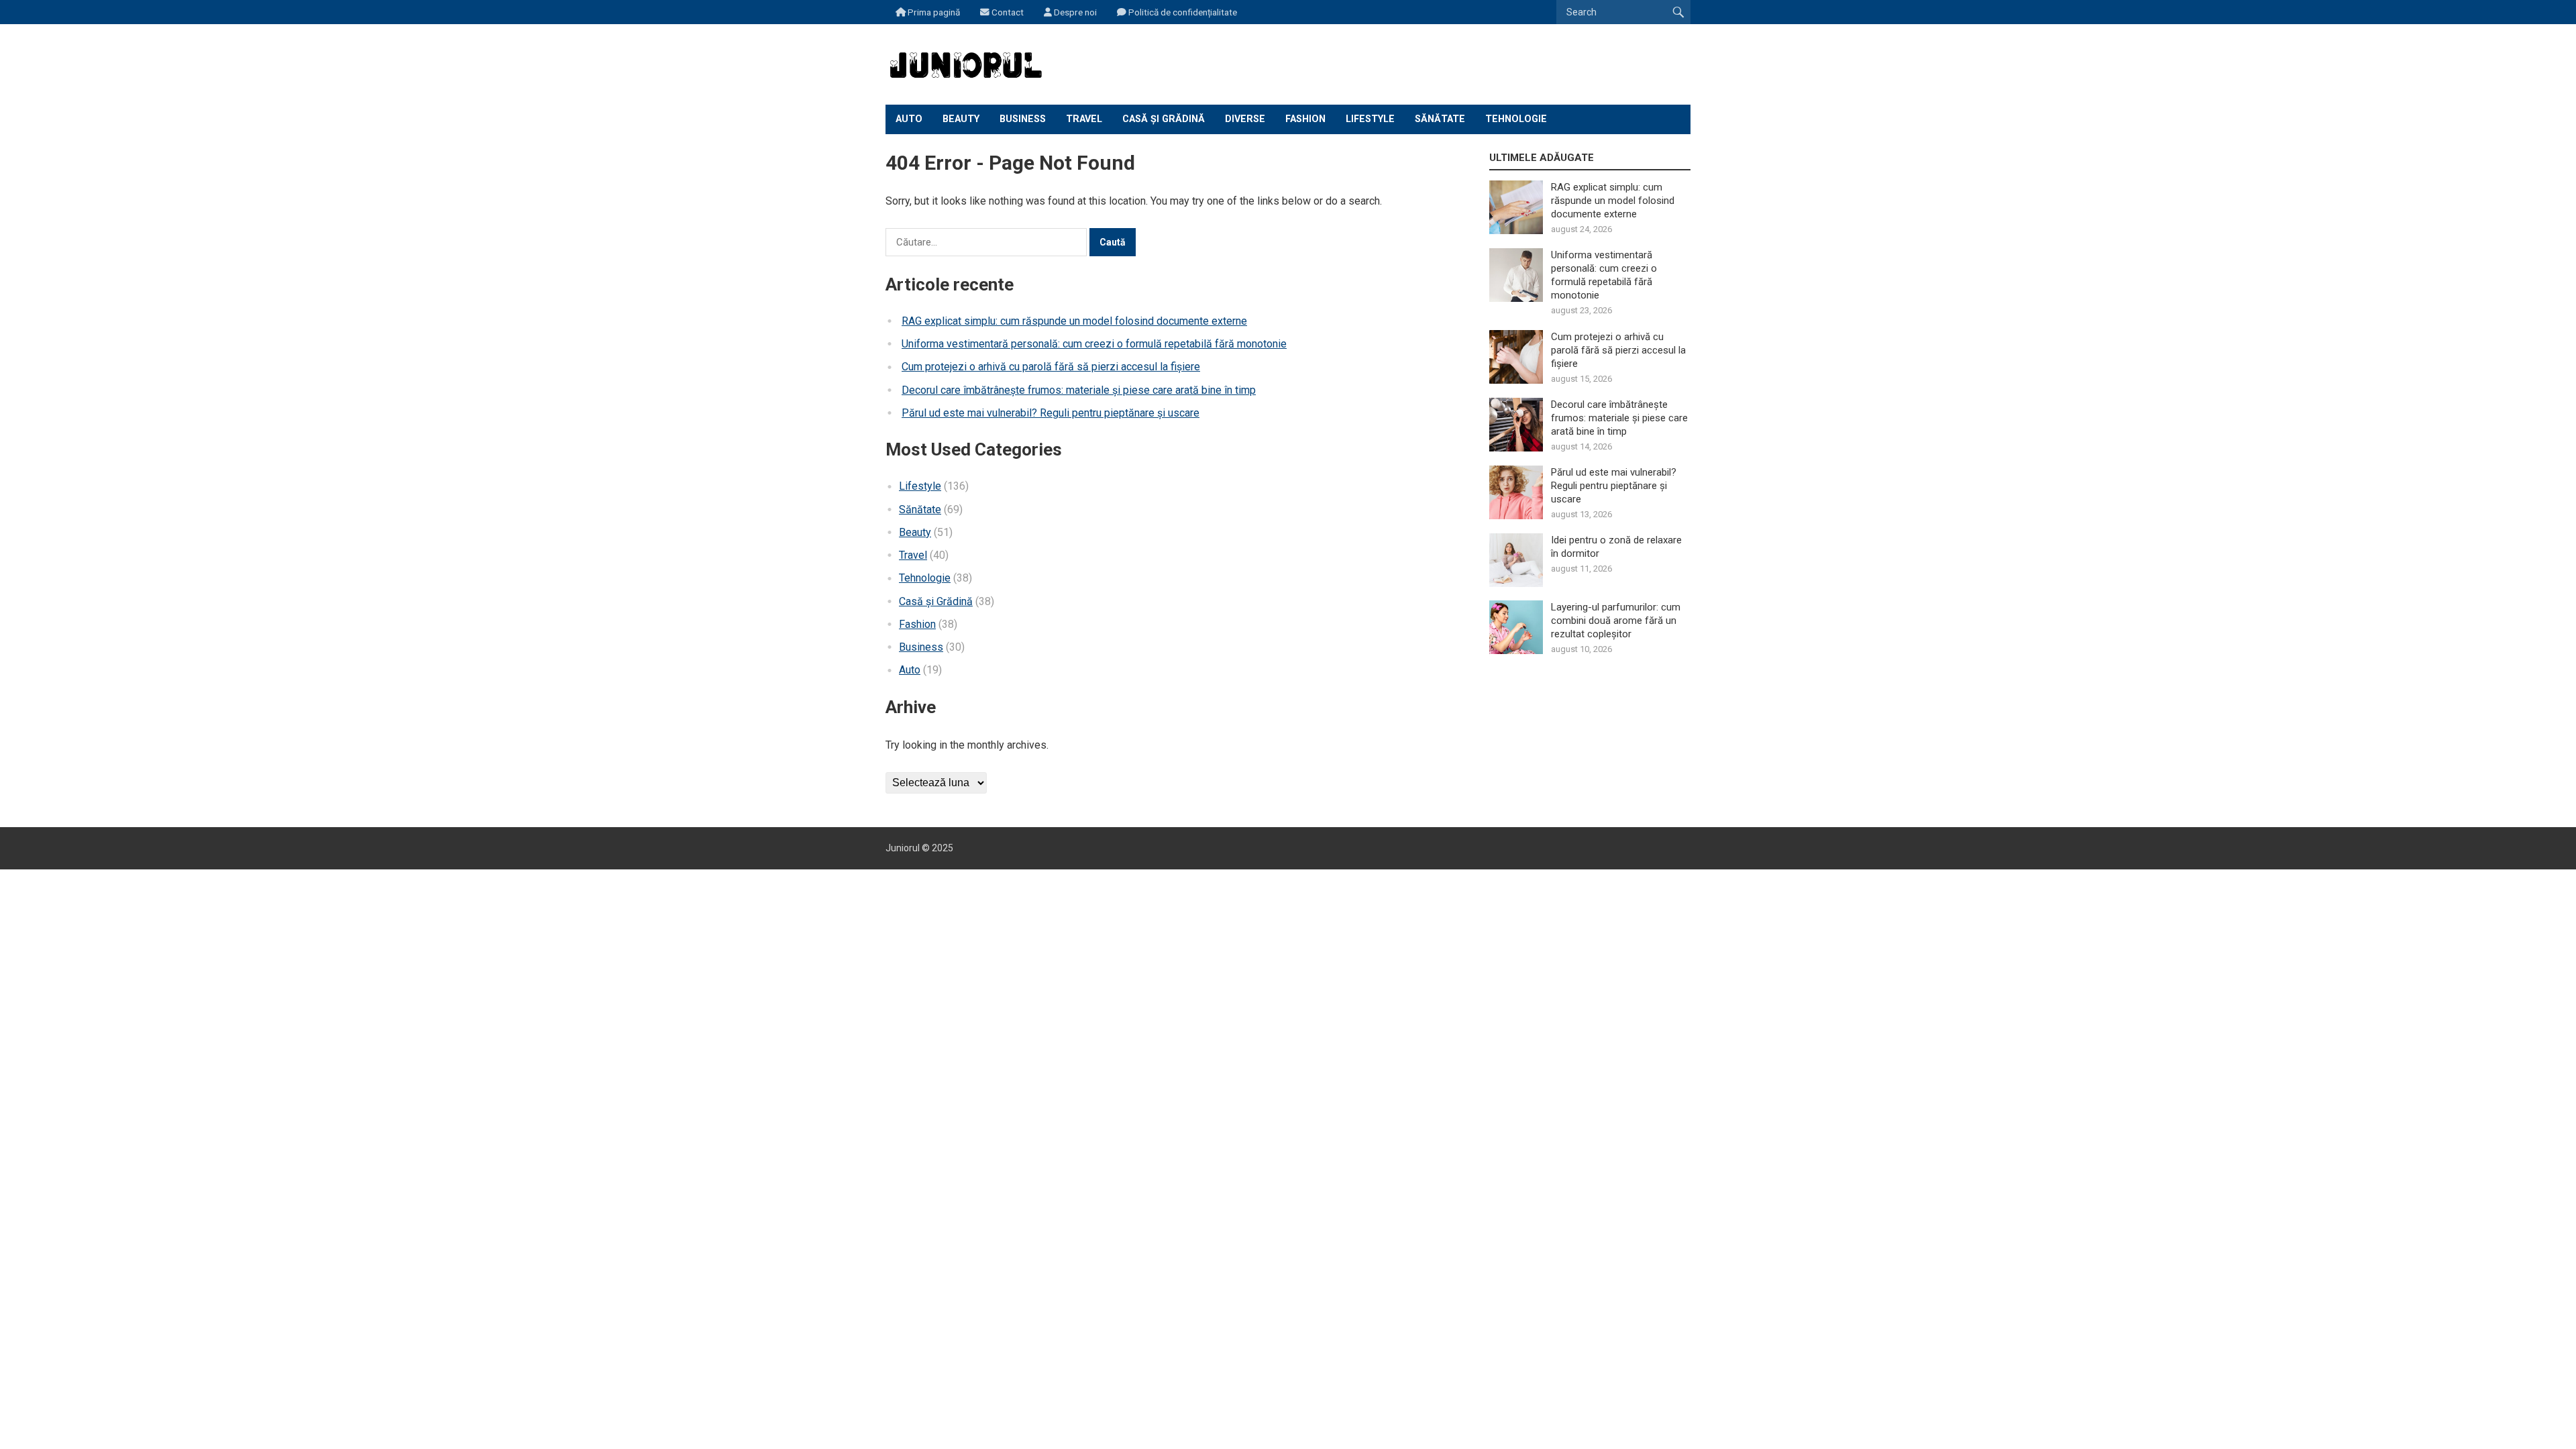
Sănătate (1440, 119)
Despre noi (1074, 12)
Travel (1084, 119)
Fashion (1305, 119)
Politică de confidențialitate (1182, 12)
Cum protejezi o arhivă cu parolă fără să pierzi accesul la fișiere (1051, 367)
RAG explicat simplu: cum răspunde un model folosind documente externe (1074, 321)
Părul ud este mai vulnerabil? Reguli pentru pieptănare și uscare (1051, 413)
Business (1023, 119)
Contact (1007, 12)
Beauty (961, 119)
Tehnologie (1516, 119)
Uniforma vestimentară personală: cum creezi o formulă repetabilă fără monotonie (1094, 344)
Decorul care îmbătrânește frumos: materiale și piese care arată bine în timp (1079, 390)
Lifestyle (1370, 119)
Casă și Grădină (1164, 119)
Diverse (1245, 119)
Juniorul (903, 848)
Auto (909, 119)
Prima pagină (933, 12)
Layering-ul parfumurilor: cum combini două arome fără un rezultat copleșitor (1616, 621)
